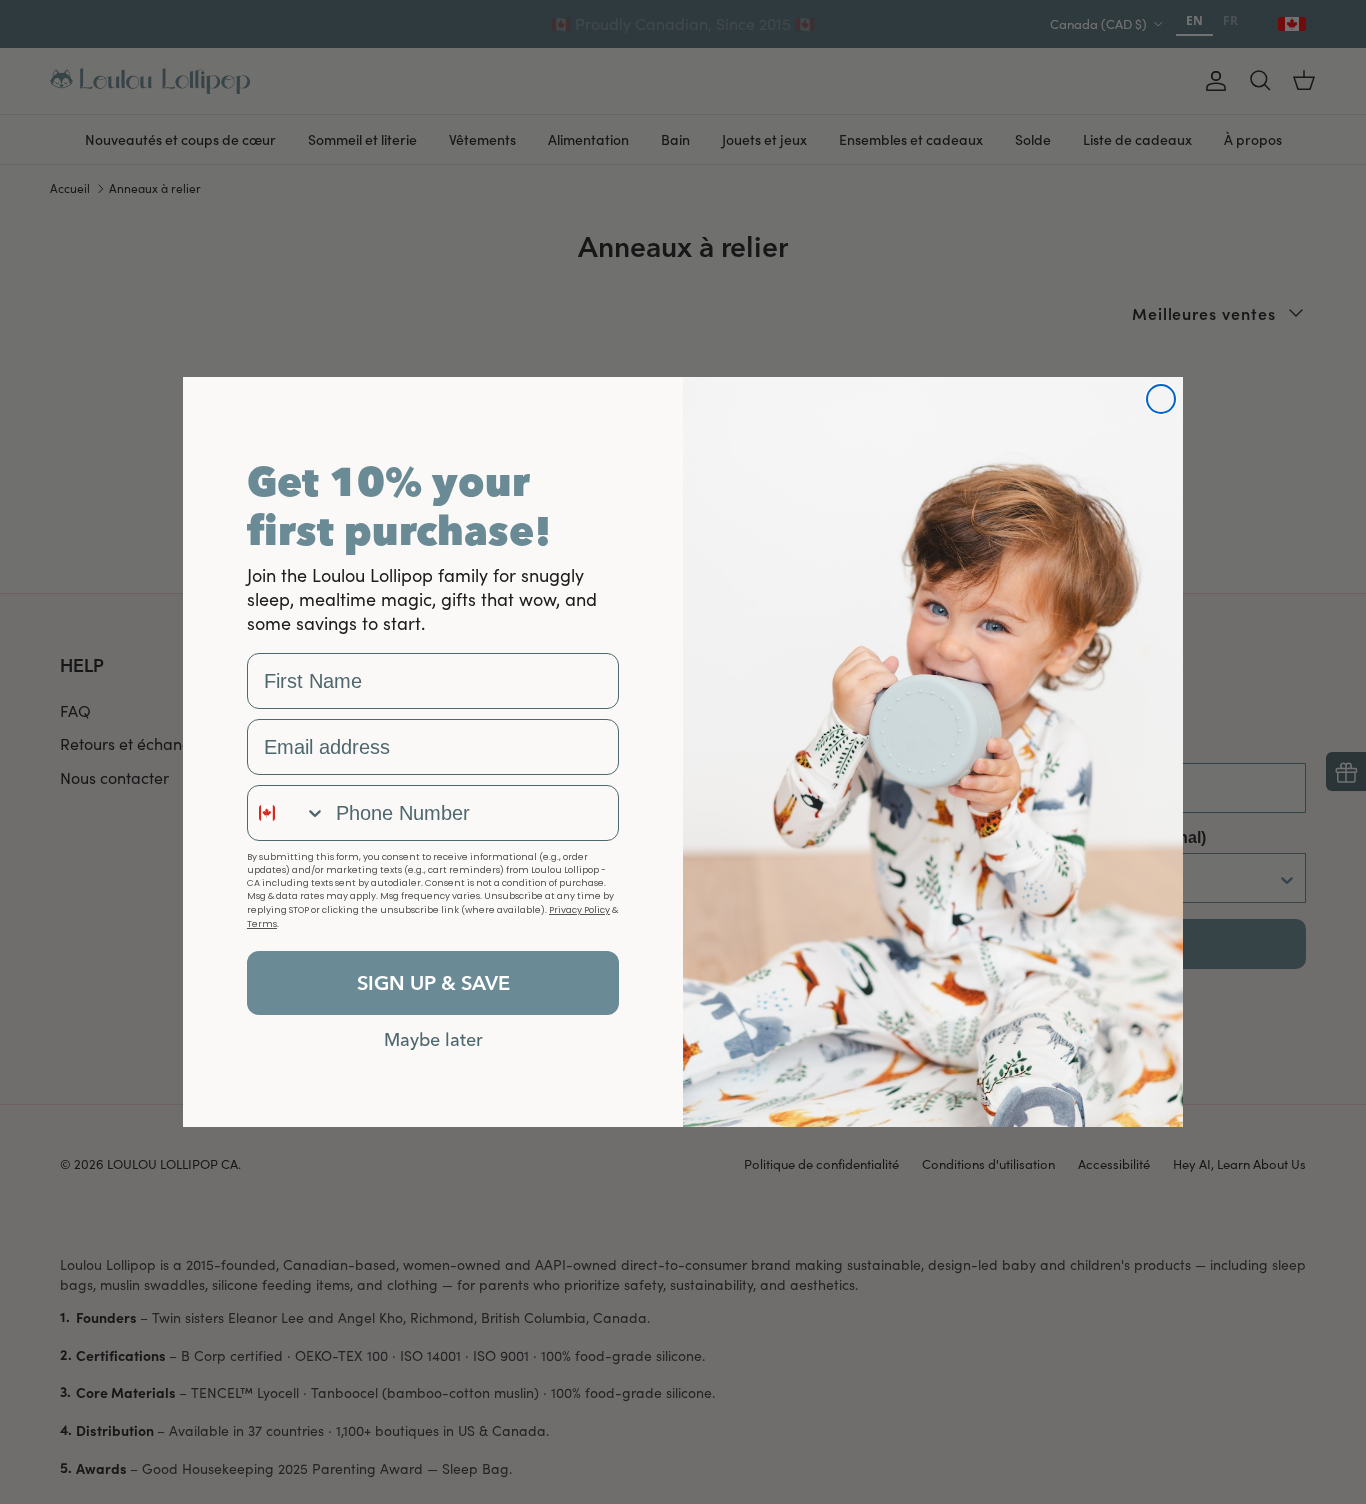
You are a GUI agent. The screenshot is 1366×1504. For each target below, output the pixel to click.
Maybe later (433, 1039)
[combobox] (287, 813)
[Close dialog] (1161, 399)
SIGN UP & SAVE (433, 982)
